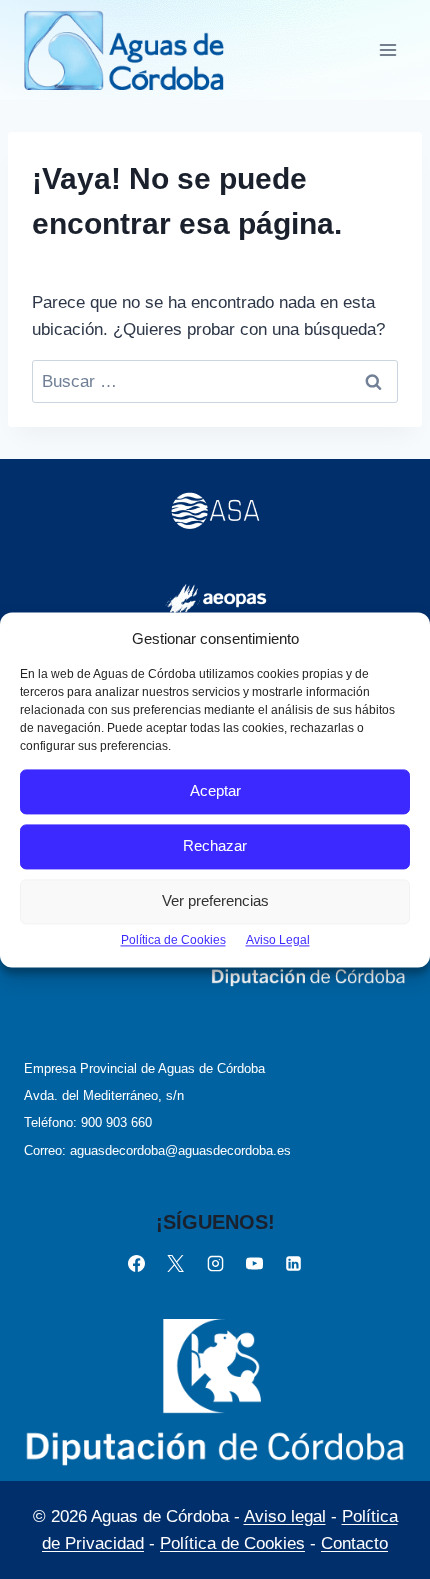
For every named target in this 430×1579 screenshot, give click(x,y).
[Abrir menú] (387, 49)
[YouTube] (254, 1264)
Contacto (354, 1543)
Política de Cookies (173, 940)
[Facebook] (137, 1264)
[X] (176, 1264)
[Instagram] (215, 1264)
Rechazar (215, 845)
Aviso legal (285, 1516)
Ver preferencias (215, 900)
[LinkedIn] (293, 1264)
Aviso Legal (278, 940)
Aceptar (215, 790)
